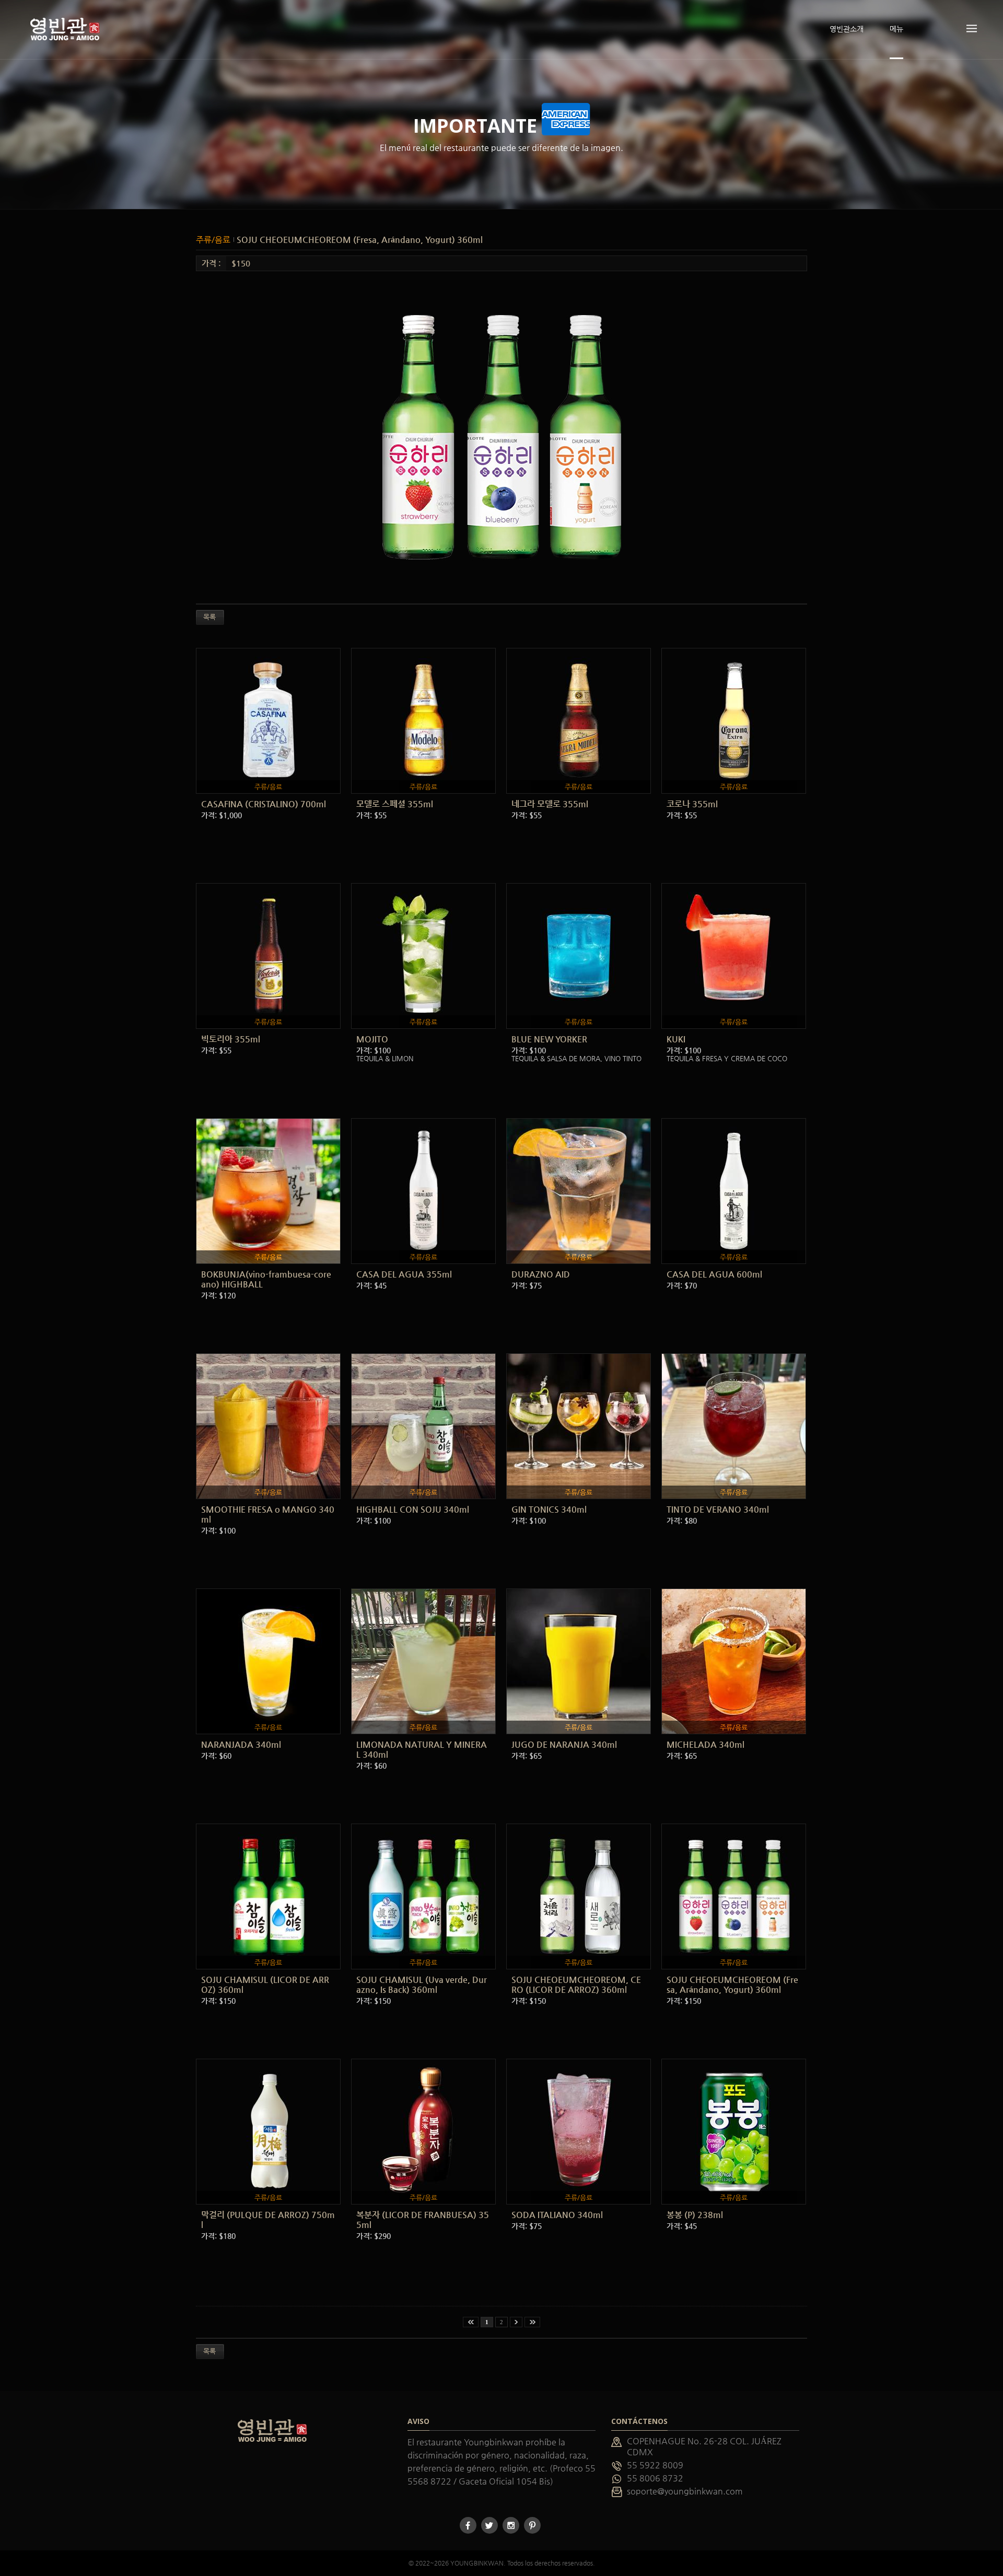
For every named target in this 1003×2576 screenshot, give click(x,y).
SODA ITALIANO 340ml (557, 2215)
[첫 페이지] (471, 2322)
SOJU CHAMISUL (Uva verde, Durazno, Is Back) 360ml (422, 1985)
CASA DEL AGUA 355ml (404, 1274)
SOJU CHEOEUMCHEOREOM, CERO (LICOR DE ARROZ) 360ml (576, 1985)
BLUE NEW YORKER (549, 1039)
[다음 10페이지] (516, 2322)
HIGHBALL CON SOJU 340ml (413, 1509)
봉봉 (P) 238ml (695, 2215)
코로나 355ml (692, 804)
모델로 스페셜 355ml (395, 804)
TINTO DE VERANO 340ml (718, 1509)
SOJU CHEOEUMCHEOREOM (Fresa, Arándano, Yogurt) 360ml (360, 240)
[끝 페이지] (532, 2322)
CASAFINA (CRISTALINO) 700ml (264, 804)
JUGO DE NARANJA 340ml (564, 1744)
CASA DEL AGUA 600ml (714, 1274)
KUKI (676, 1039)
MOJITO (372, 1039)
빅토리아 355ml (231, 1039)
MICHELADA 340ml (705, 1744)
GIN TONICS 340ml (549, 1509)
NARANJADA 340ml (241, 1744)
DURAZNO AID (541, 1274)
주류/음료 (214, 240)
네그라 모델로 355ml (550, 804)
